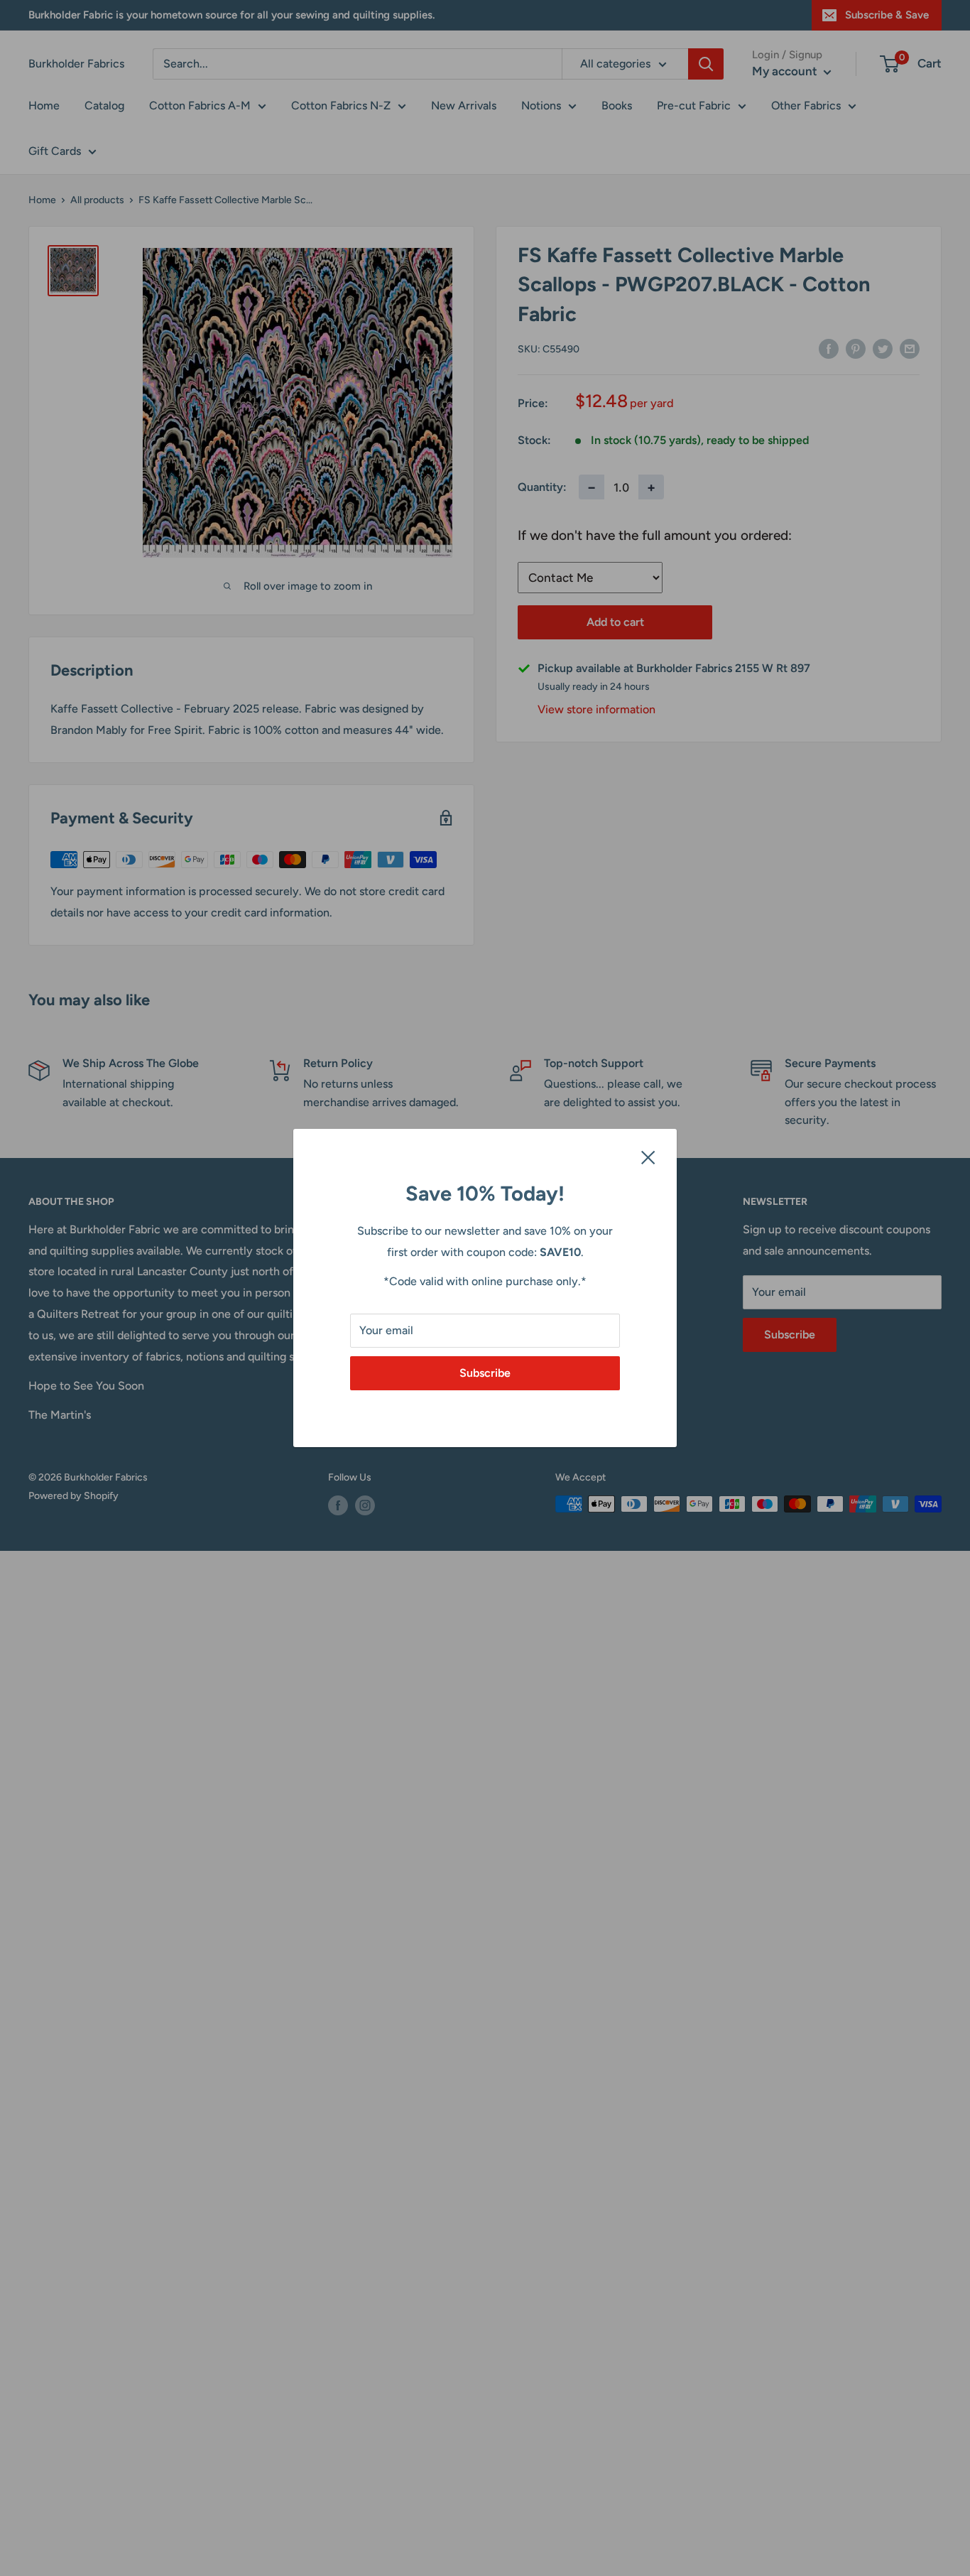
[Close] (648, 1157)
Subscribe (485, 1373)
